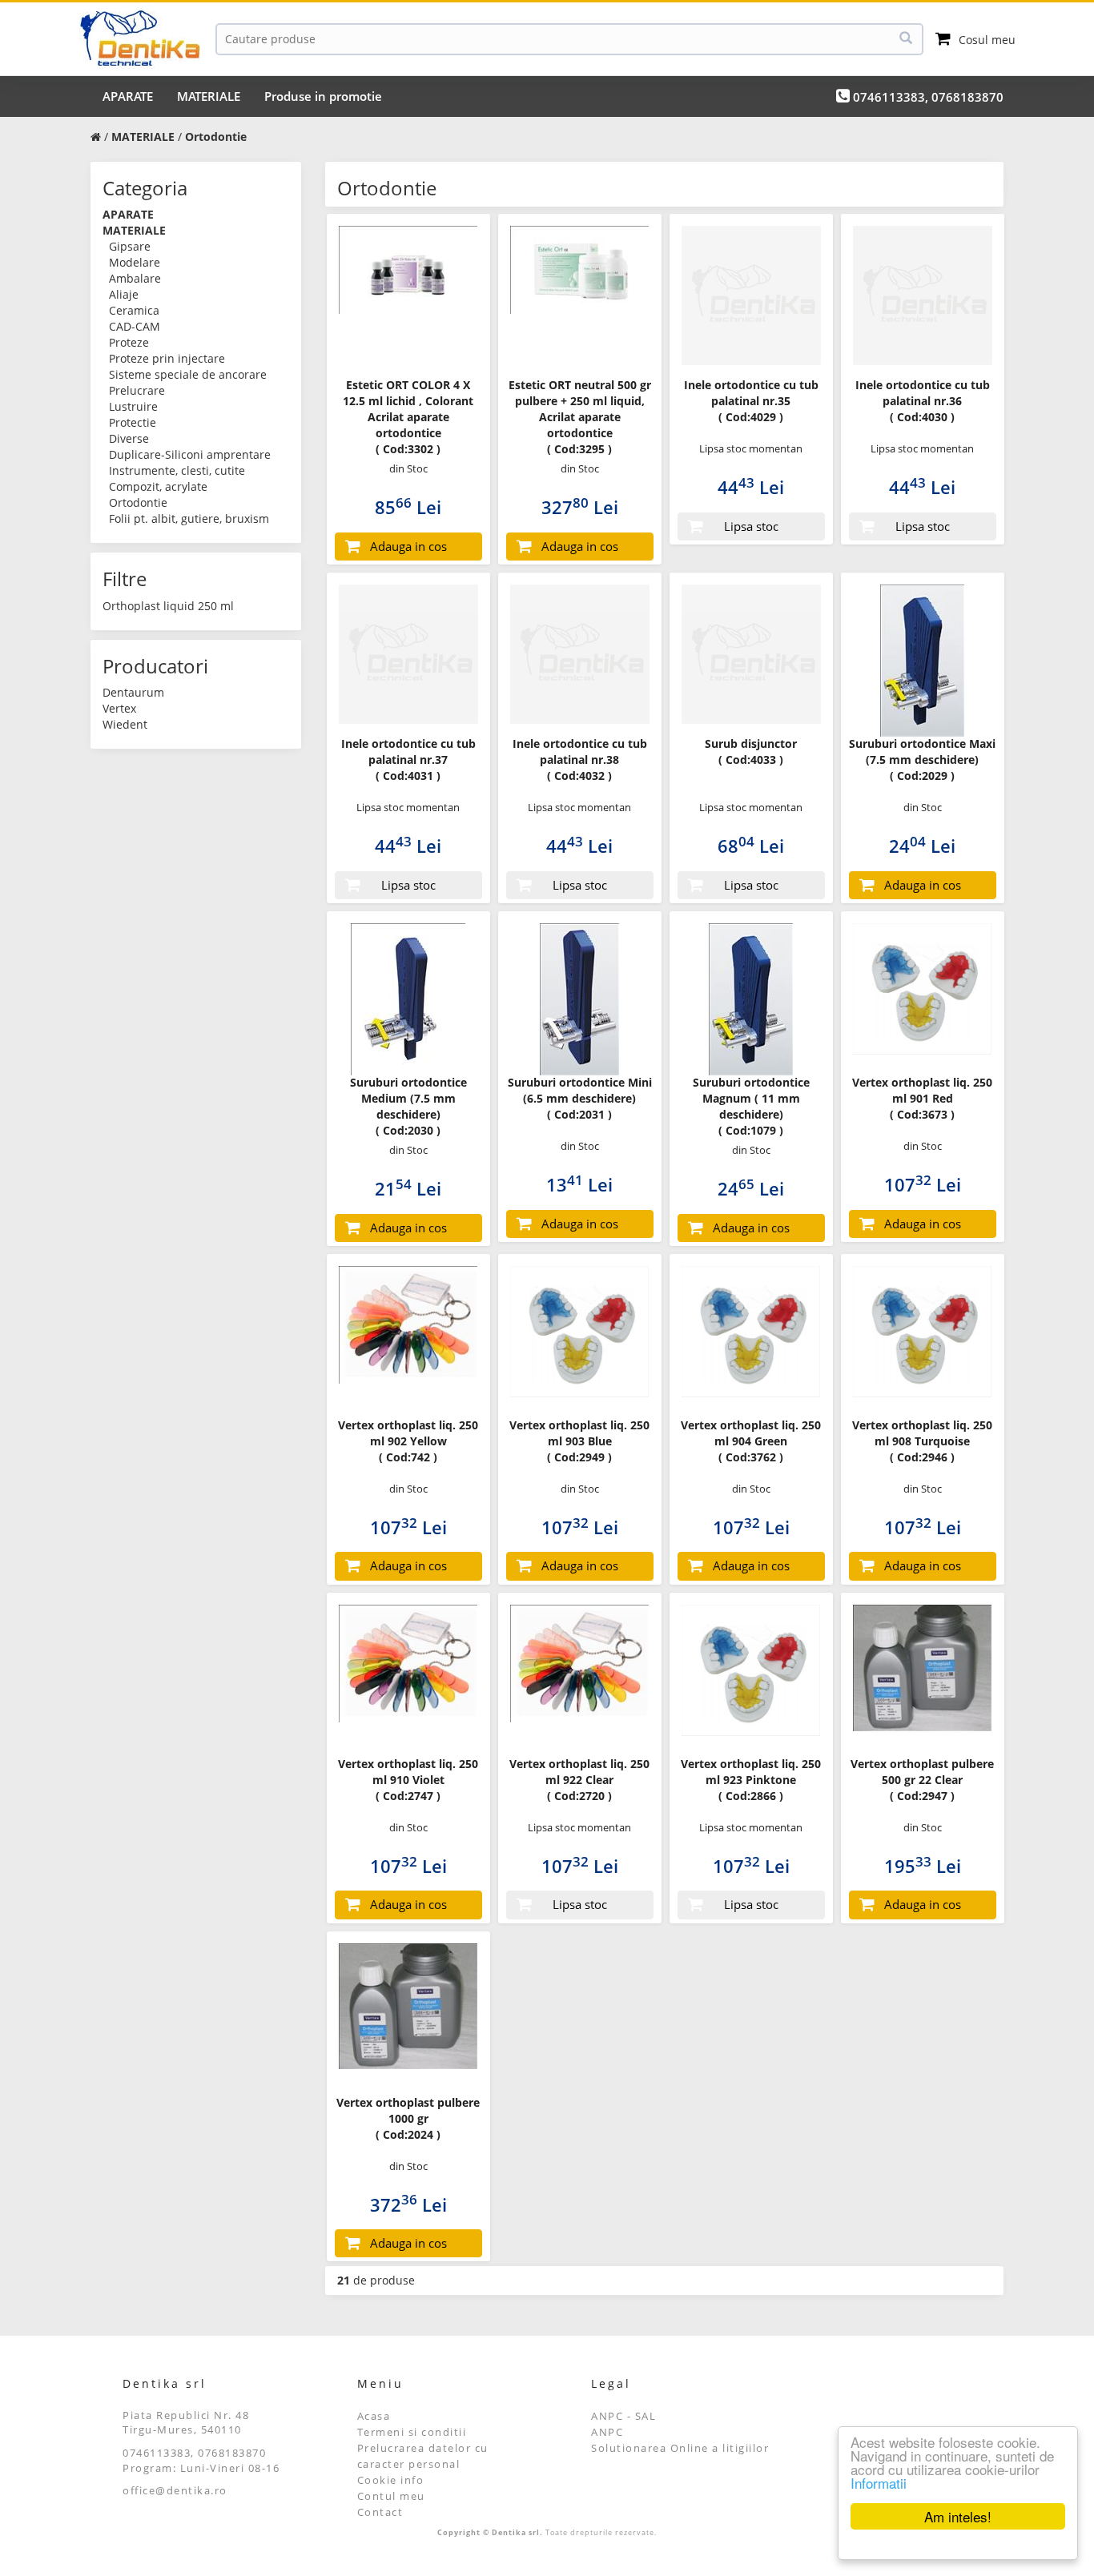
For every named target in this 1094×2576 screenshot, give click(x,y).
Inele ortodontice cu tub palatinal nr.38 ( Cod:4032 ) (580, 760)
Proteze (129, 342)
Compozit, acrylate (158, 486)
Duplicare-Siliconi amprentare (190, 454)
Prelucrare (137, 390)
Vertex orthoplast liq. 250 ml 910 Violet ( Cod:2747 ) (408, 1780)
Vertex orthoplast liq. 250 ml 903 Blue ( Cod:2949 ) (579, 1441)
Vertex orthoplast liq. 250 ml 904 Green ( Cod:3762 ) (751, 1441)
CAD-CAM (135, 326)
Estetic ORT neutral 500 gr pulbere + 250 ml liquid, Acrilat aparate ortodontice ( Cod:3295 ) (580, 417)
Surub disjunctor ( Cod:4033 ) (751, 752)
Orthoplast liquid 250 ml (168, 606)
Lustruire (133, 406)
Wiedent (125, 724)
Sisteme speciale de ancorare (188, 374)
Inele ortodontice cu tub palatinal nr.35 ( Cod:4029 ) (751, 401)
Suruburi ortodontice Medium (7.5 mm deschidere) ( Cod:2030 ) (408, 1106)
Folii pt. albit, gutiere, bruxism (189, 518)
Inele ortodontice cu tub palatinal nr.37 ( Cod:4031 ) (408, 760)
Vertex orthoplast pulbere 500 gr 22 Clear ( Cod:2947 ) (922, 1780)
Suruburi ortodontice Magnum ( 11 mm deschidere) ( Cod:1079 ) (751, 1106)
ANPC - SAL (623, 2416)
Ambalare (135, 278)
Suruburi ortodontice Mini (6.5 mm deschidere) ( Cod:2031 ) (580, 1098)
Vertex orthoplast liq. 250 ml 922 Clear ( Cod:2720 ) (579, 1780)
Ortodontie (138, 502)
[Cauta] (906, 39)
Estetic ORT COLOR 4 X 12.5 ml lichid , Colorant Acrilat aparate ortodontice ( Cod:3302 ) (408, 417)
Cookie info (391, 2480)
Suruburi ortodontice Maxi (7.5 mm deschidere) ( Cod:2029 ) (922, 760)
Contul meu (391, 2496)
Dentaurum (133, 692)
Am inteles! (958, 2516)
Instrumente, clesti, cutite (177, 470)
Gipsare (130, 246)
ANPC (607, 2432)
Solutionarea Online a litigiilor (680, 2448)
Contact (380, 2512)
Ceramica (134, 310)
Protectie (133, 422)
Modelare (135, 262)
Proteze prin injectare (167, 358)
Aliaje (124, 294)
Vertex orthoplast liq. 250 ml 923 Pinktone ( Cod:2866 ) (751, 1780)
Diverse (129, 438)
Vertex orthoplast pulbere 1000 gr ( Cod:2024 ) (408, 2118)
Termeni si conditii (412, 2432)
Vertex (119, 708)
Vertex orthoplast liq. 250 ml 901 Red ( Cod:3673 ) (922, 1098)
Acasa (374, 2416)
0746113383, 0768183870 (927, 97)
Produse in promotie (323, 96)
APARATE (128, 96)
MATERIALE (209, 96)
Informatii (879, 2483)
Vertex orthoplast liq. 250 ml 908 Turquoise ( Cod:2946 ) (922, 1441)
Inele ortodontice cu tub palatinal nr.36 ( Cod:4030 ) (923, 401)
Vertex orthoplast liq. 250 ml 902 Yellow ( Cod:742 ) (408, 1441)
